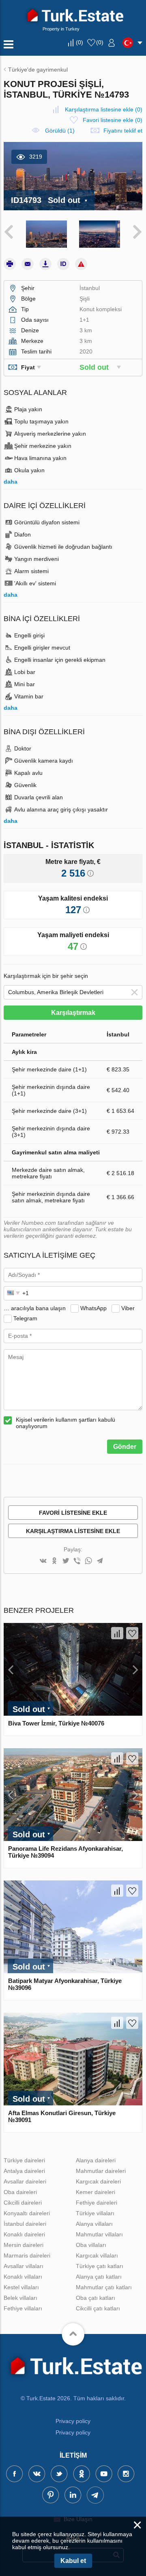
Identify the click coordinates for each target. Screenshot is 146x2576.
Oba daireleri (20, 2192)
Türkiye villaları (95, 2213)
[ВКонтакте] (43, 1561)
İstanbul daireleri (25, 2224)
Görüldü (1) (60, 131)
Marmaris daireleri (27, 2255)
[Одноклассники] (54, 1561)
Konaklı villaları (23, 2277)
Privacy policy (73, 2421)
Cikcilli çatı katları (98, 2308)
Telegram (25, 1318)
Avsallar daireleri (25, 2181)
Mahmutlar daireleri (101, 2171)
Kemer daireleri (96, 2192)
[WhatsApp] (88, 1561)
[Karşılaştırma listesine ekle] (117, 1633)
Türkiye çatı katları (100, 2266)
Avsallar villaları (24, 2266)
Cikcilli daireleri (23, 2203)
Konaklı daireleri (24, 2234)
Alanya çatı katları (99, 2277)
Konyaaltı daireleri (27, 2213)
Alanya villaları (94, 2224)
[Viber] (77, 1561)
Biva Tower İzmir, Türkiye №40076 (56, 1723)
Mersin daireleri (24, 2245)
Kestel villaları (21, 2287)
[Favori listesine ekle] (132, 1633)
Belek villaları (20, 2298)
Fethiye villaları (23, 2308)
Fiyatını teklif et (123, 131)
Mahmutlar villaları (99, 2234)
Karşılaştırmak (73, 1013)
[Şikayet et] (81, 264)
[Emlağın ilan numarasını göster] (63, 264)
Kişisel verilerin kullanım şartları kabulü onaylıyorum (65, 1423)
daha (11, 482)
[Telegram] (100, 1561)
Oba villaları (91, 2245)
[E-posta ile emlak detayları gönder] (28, 264)
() (79, 42)
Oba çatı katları (96, 2298)
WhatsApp (93, 1308)
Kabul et (73, 2561)
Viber (128, 1308)
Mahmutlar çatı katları (104, 2287)
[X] (66, 1561)
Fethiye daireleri (97, 2203)
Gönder (125, 1447)
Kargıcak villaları (97, 2255)
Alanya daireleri (96, 2160)
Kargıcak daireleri (98, 2181)
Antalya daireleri (24, 2171)
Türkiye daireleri (24, 2160)
